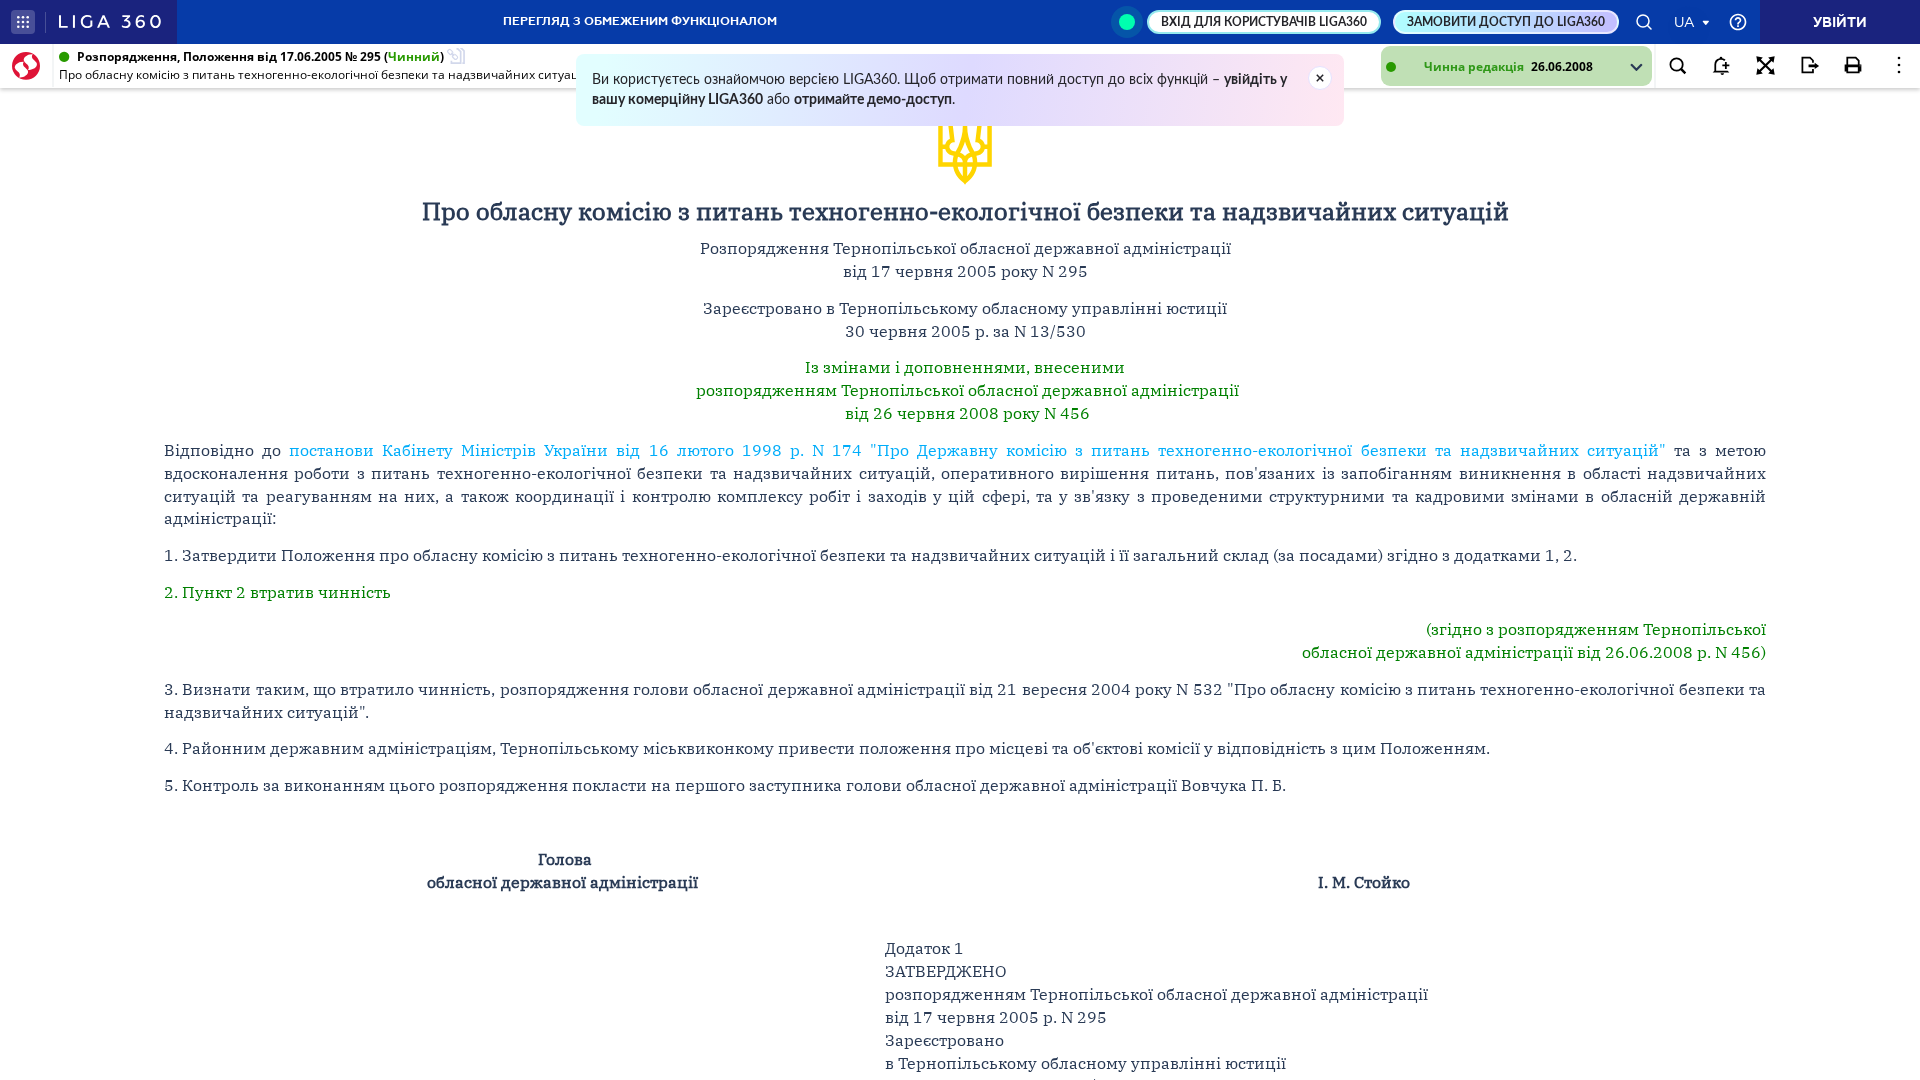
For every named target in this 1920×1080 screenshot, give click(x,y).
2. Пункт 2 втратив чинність (277, 592)
